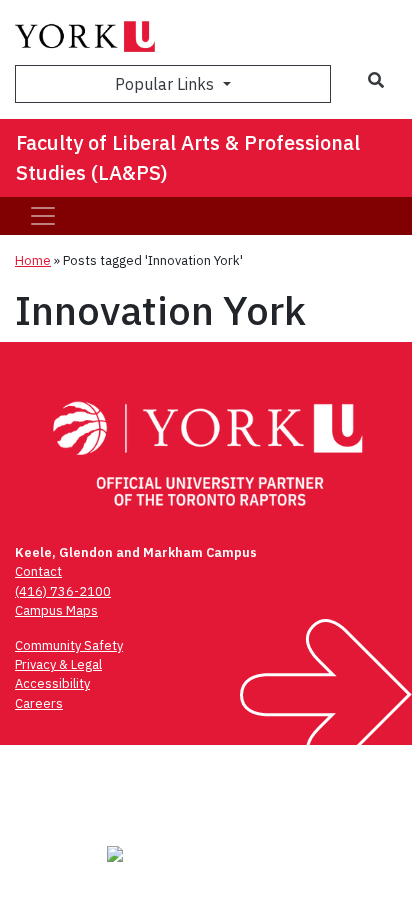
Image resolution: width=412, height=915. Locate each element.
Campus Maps (56, 610)
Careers (39, 703)
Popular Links (166, 84)
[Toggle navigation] (43, 216)
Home (33, 260)
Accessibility (52, 683)
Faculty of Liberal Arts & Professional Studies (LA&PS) (188, 157)
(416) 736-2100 (63, 591)
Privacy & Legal (58, 664)
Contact (38, 571)
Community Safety (69, 645)
